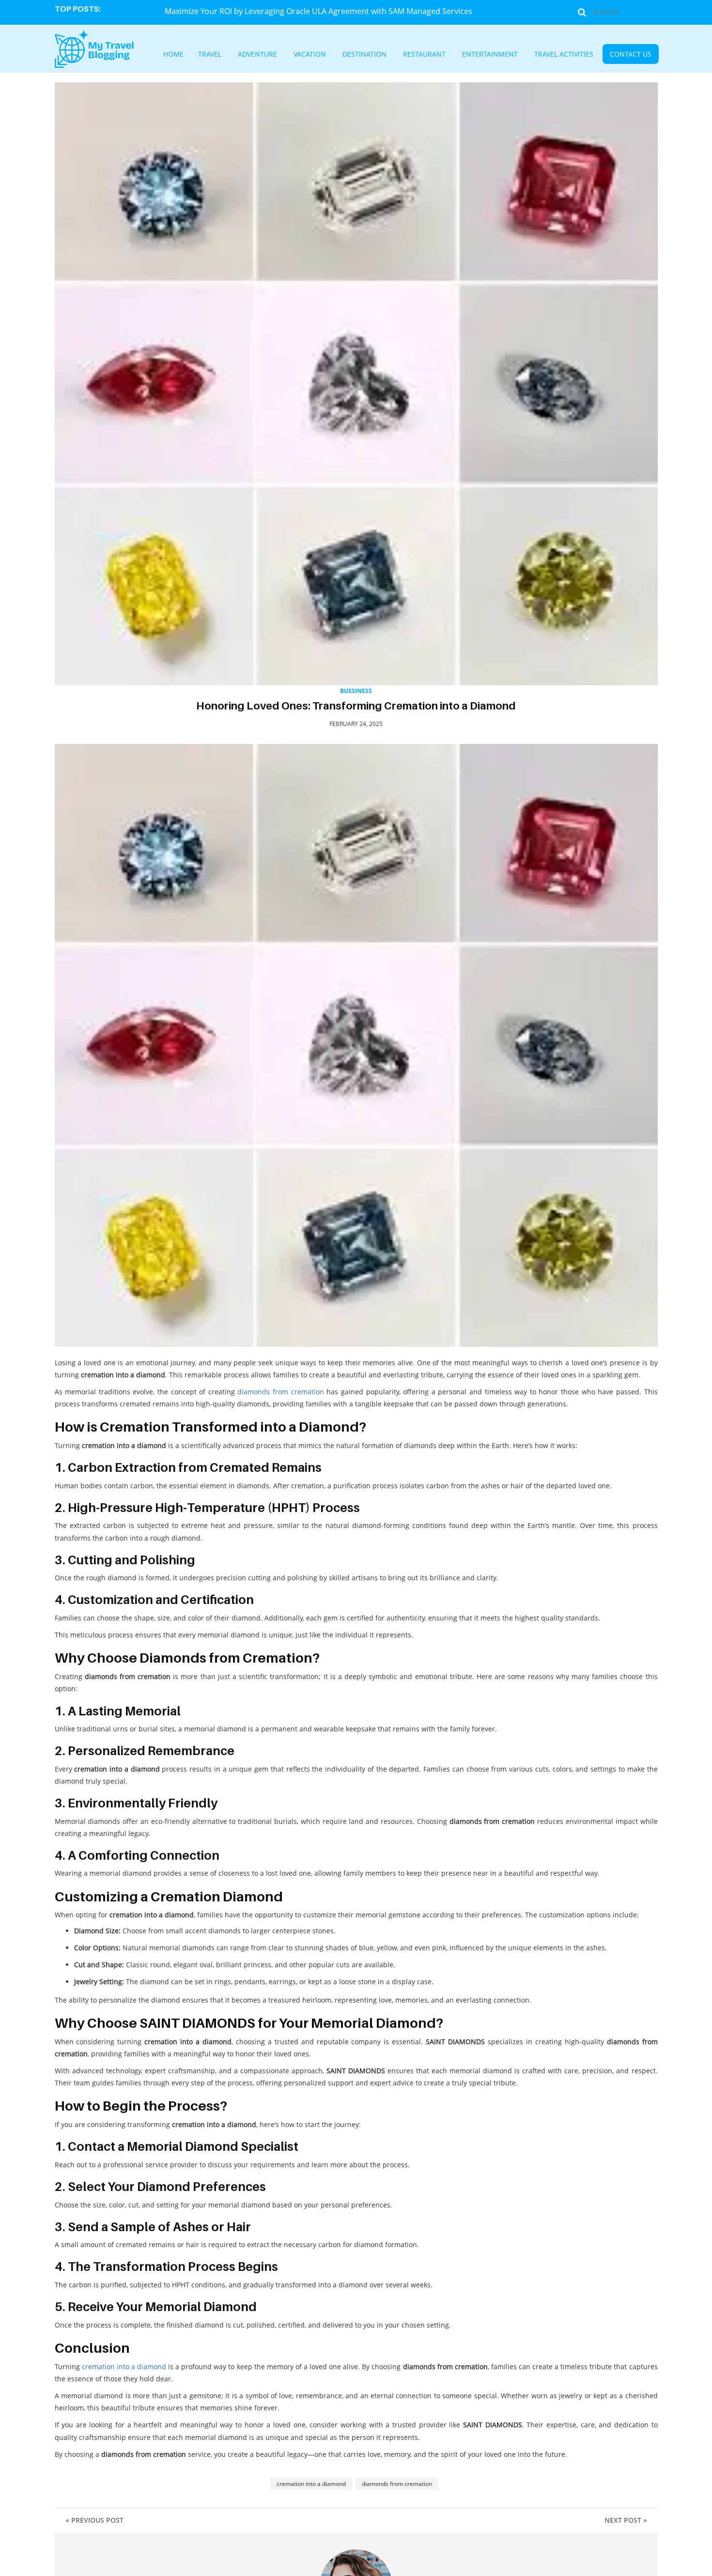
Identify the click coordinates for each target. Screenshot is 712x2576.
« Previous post (94, 2520)
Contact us (586, 55)
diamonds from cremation (280, 1392)
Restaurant (424, 55)
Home (222, 55)
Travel (252, 55)
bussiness (356, 691)
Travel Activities (533, 55)
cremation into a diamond (124, 2367)
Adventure (291, 55)
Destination (377, 55)
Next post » (626, 2520)
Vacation (333, 55)
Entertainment (475, 55)
